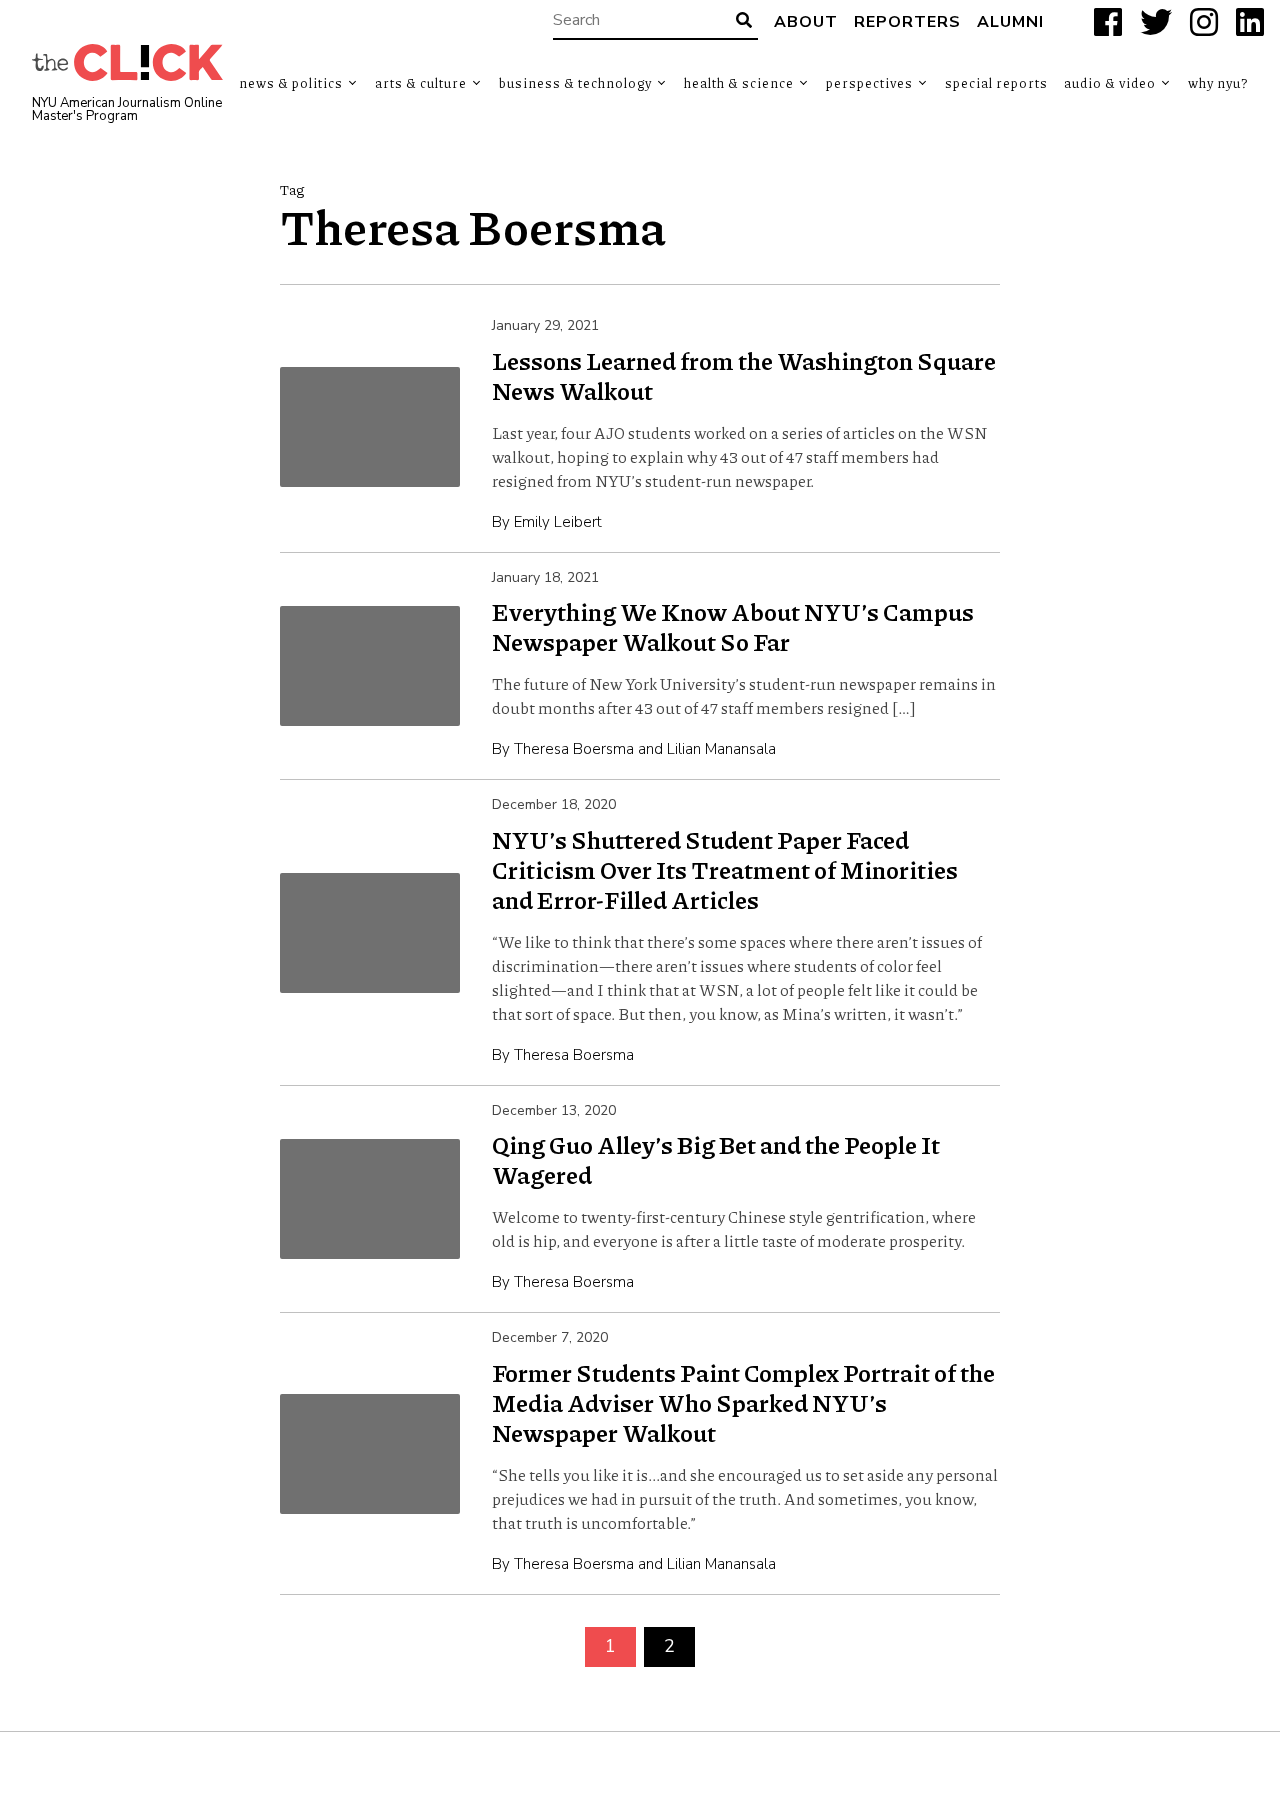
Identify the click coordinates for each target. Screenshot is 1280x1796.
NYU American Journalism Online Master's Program (127, 110)
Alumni (1010, 22)
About (806, 22)
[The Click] (127, 62)
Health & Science (739, 83)
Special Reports (996, 83)
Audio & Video (1110, 83)
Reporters (907, 22)
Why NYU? (1218, 83)
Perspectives (869, 83)
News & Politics (291, 83)
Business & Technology (575, 83)
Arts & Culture (421, 83)
